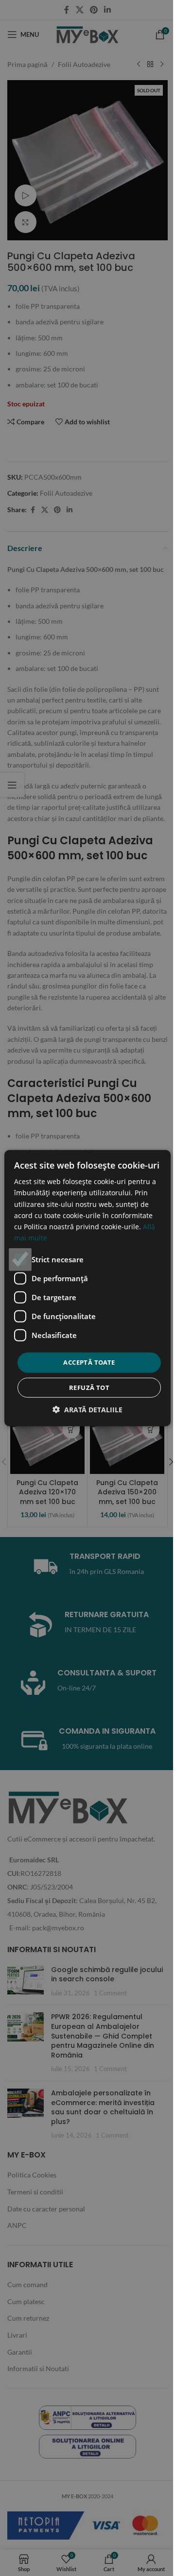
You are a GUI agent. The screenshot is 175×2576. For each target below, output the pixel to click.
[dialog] (87, 1288)
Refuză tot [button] (89, 1387)
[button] (87, 1409)
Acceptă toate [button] (89, 1362)
